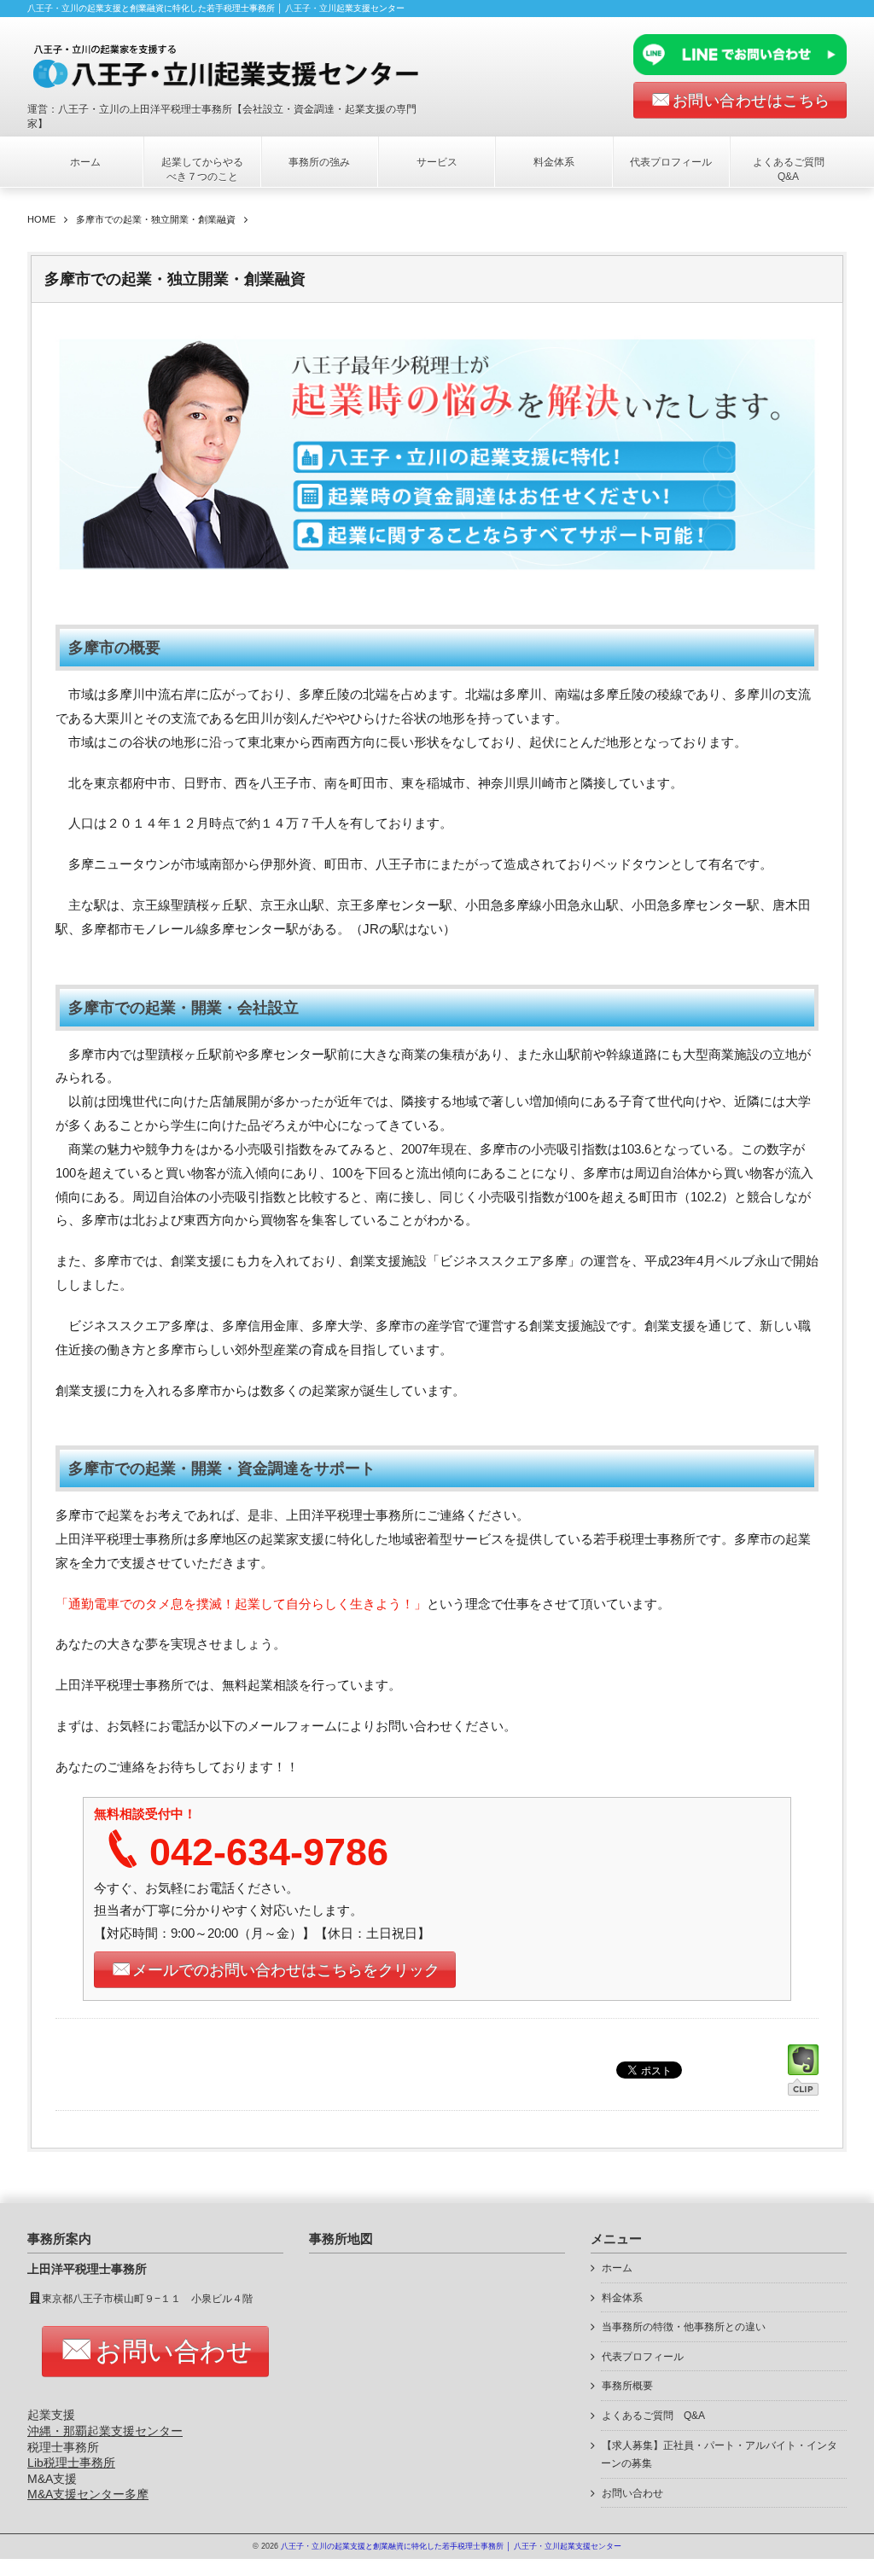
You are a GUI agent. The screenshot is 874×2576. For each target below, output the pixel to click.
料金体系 (554, 162)
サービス (437, 162)
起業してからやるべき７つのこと (202, 169)
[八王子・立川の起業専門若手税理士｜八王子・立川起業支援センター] (238, 66)
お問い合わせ (174, 2351)
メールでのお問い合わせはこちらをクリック (286, 1970)
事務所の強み (319, 162)
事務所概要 (627, 2386)
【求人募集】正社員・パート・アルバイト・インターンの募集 (719, 2455)
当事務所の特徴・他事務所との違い (684, 2327)
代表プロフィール (671, 162)
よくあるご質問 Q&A (794, 169)
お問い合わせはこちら (752, 101)
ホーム (85, 162)
